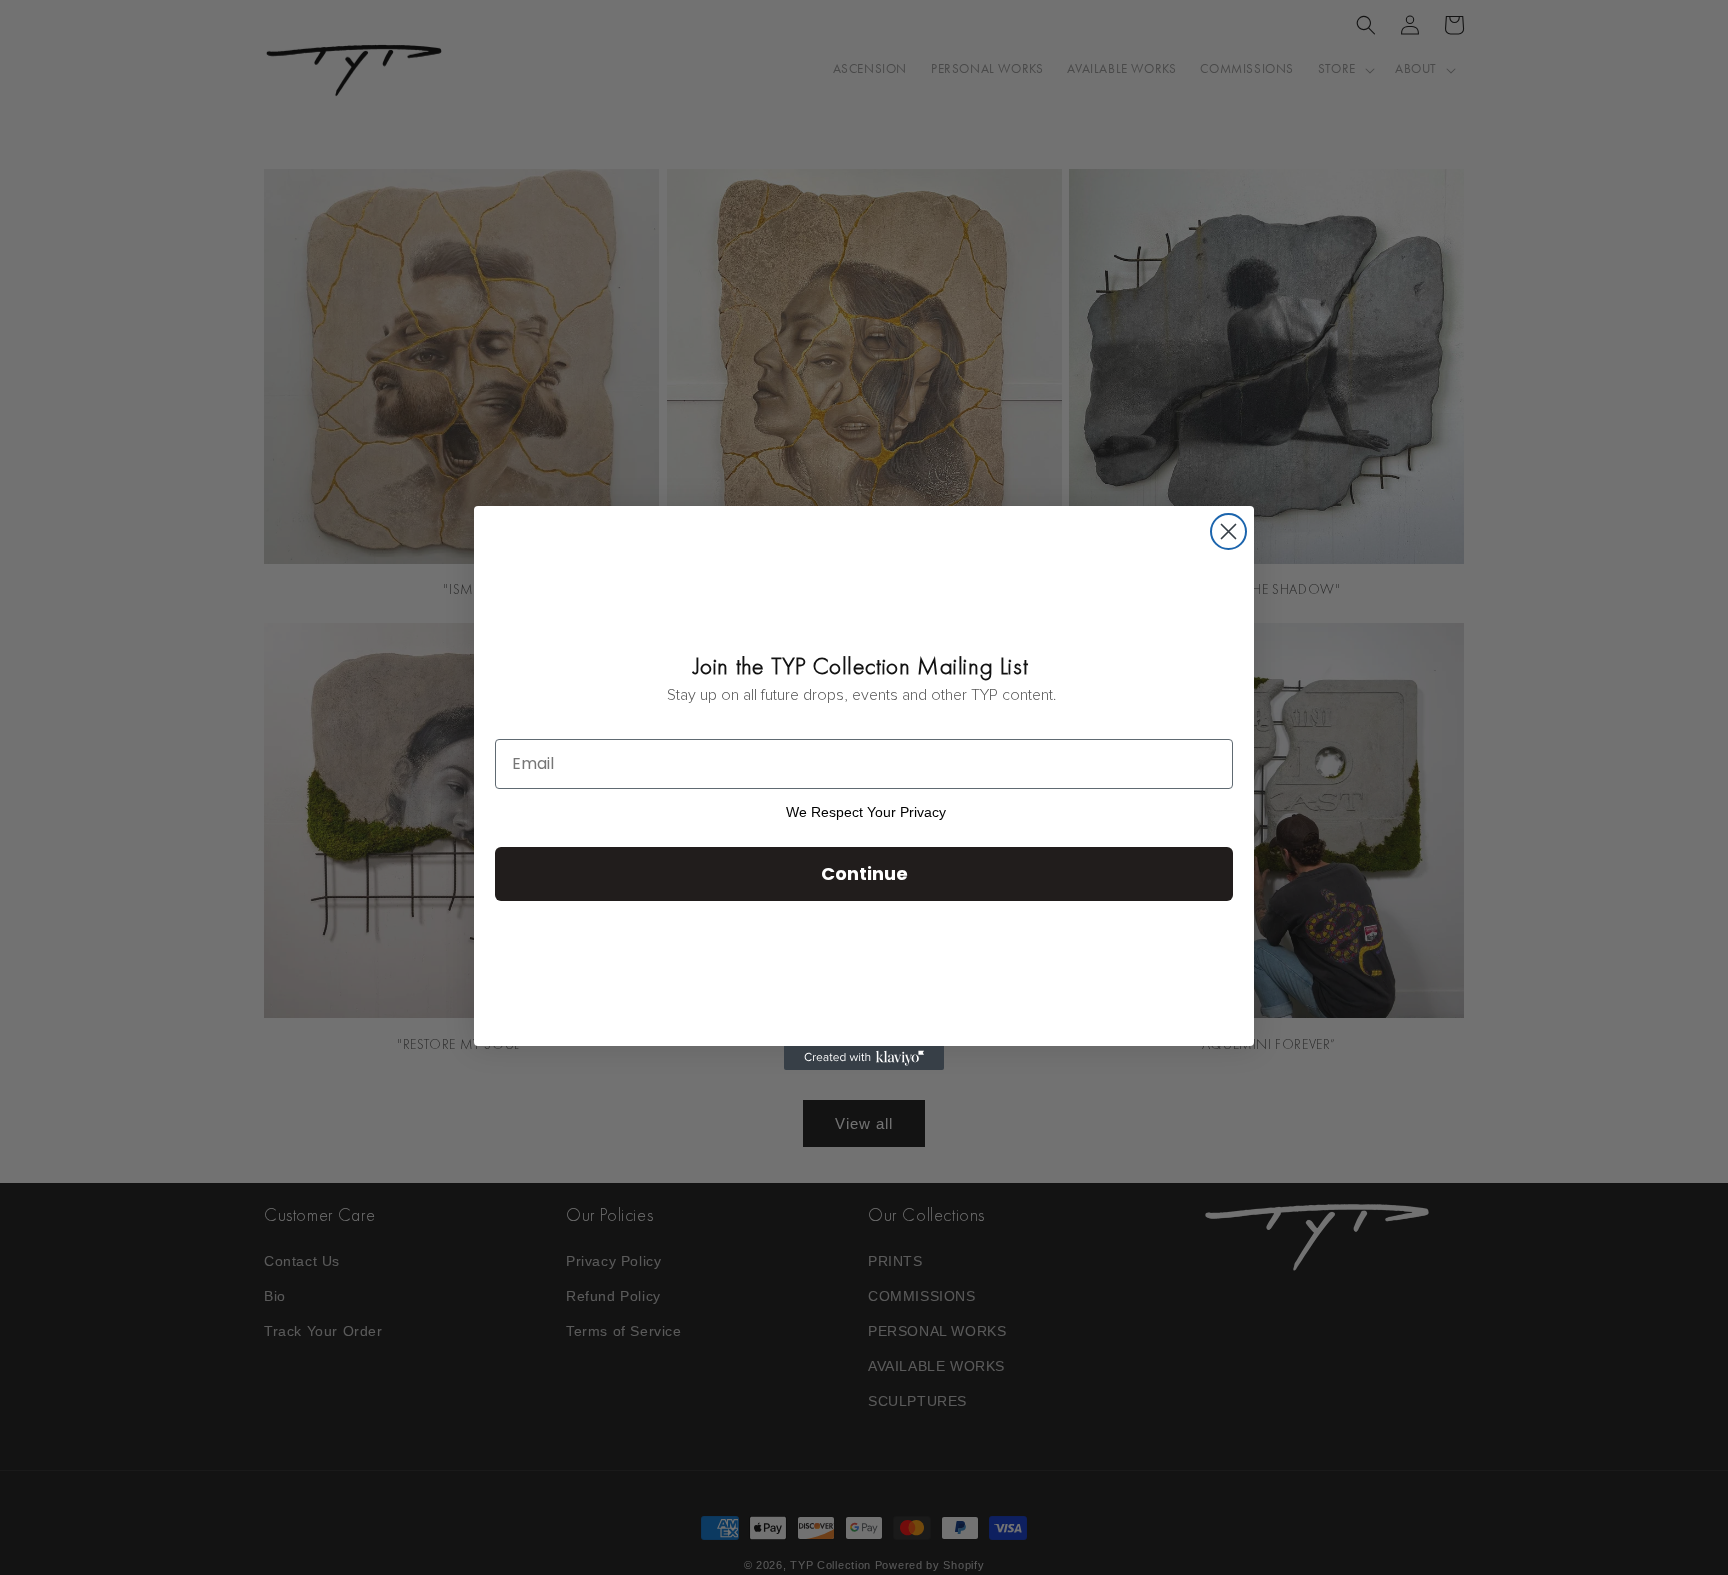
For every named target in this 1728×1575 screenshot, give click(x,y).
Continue (864, 873)
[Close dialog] (1228, 531)
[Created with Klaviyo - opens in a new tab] (864, 1058)
